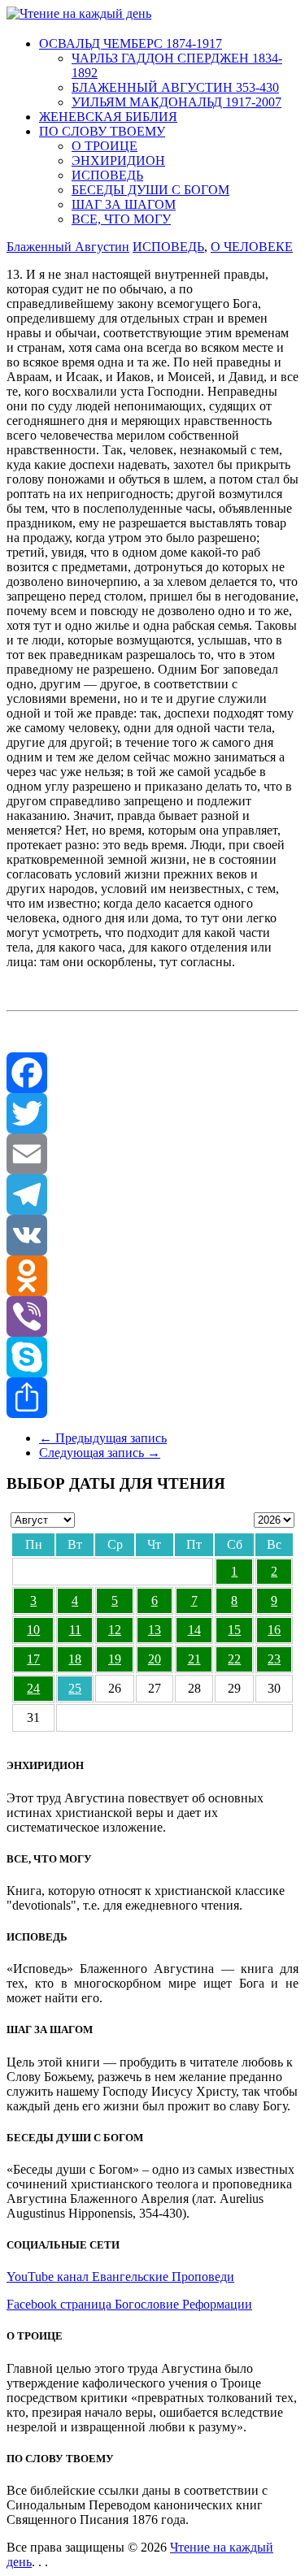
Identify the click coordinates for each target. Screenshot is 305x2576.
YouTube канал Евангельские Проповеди (120, 2277)
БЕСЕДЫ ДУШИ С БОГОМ (150, 190)
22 (234, 1659)
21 (194, 1659)
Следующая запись (100, 1453)
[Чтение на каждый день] (79, 13)
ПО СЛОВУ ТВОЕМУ (102, 131)
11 (75, 1630)
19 (115, 1659)
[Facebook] (152, 1073)
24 (33, 1688)
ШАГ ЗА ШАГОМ (124, 204)
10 (33, 1630)
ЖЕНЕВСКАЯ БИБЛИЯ (108, 117)
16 (274, 1630)
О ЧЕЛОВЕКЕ (252, 247)
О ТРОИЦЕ (105, 146)
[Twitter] (152, 1113)
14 (194, 1630)
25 (75, 1688)
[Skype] (152, 1357)
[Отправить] (152, 1398)
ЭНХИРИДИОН (118, 160)
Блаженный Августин (68, 247)
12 (115, 1630)
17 (33, 1659)
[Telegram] (152, 1195)
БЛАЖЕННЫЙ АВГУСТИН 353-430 (175, 87)
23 (274, 1659)
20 (155, 1659)
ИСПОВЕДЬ (107, 175)
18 (75, 1659)
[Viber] (152, 1316)
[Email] (152, 1154)
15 (234, 1630)
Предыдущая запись (103, 1438)
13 (155, 1630)
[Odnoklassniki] (152, 1276)
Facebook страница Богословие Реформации (129, 2304)
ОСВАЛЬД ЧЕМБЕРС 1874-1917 (131, 43)
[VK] (152, 1235)
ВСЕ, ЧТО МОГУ (121, 219)
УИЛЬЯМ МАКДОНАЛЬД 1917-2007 (176, 102)
